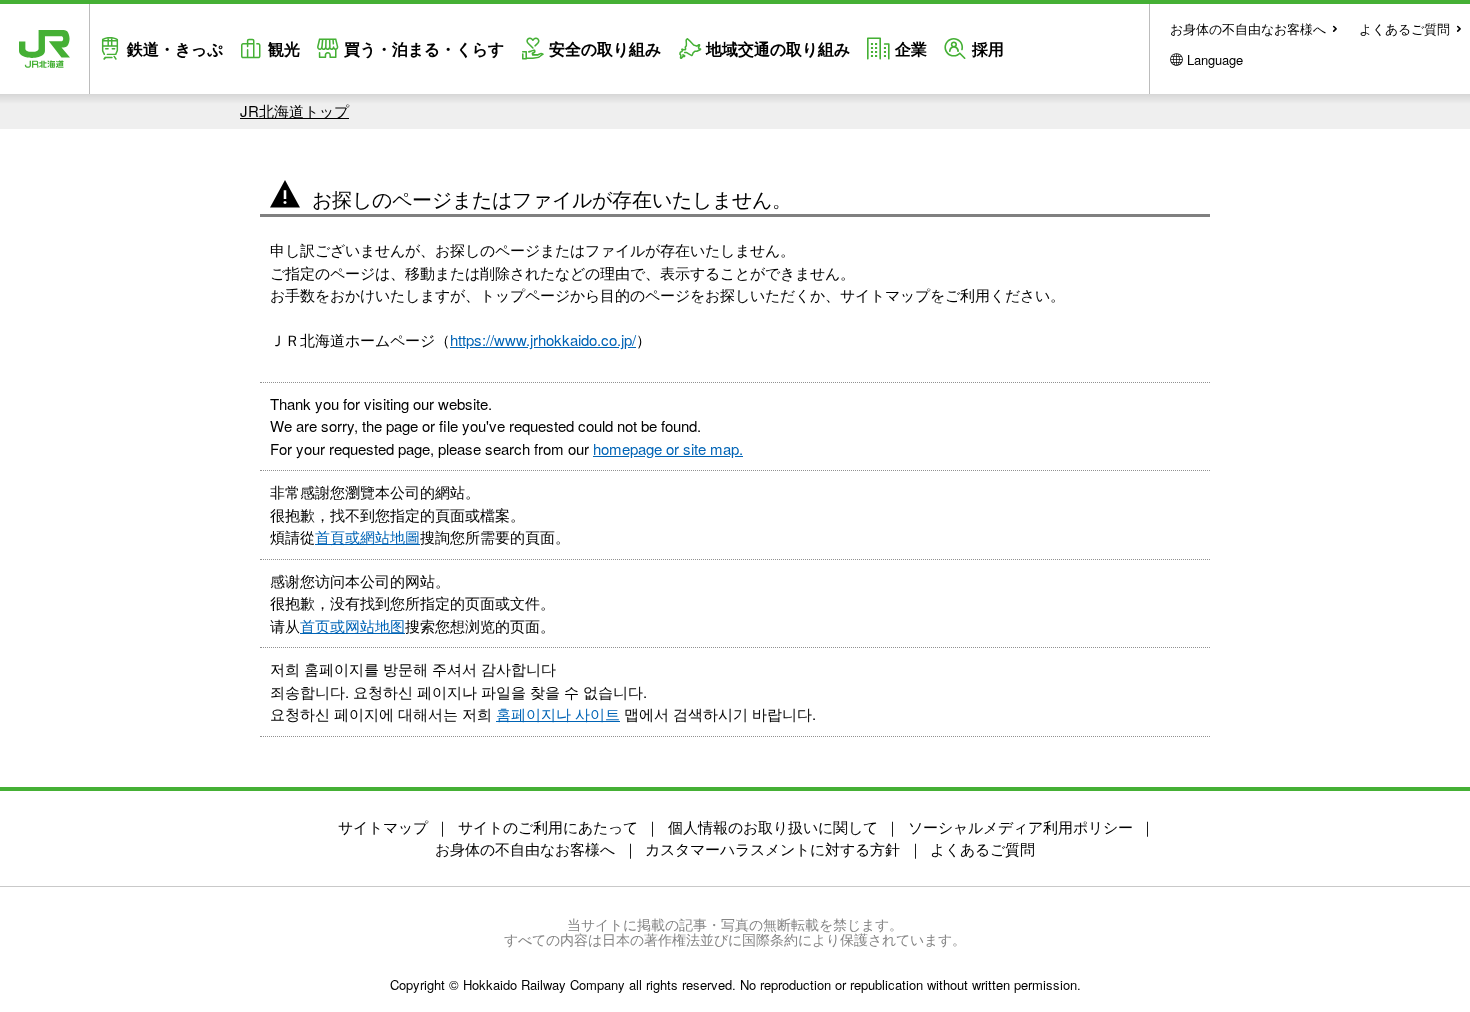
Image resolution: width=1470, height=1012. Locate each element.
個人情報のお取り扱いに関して (773, 826)
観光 (284, 48)
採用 (988, 48)
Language (1215, 59)
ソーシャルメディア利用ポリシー (1020, 826)
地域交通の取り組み (778, 48)
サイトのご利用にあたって (548, 826)
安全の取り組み (605, 48)
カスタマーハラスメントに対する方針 (772, 848)
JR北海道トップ (294, 110)
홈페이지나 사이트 (558, 713)
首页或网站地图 (352, 625)
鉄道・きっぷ (175, 48)
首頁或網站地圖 (367, 536)
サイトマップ (383, 826)
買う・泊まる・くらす (424, 48)
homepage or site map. (668, 448)
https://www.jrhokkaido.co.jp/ (543, 339)
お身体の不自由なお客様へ (1248, 28)
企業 (911, 48)
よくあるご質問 (1404, 28)
